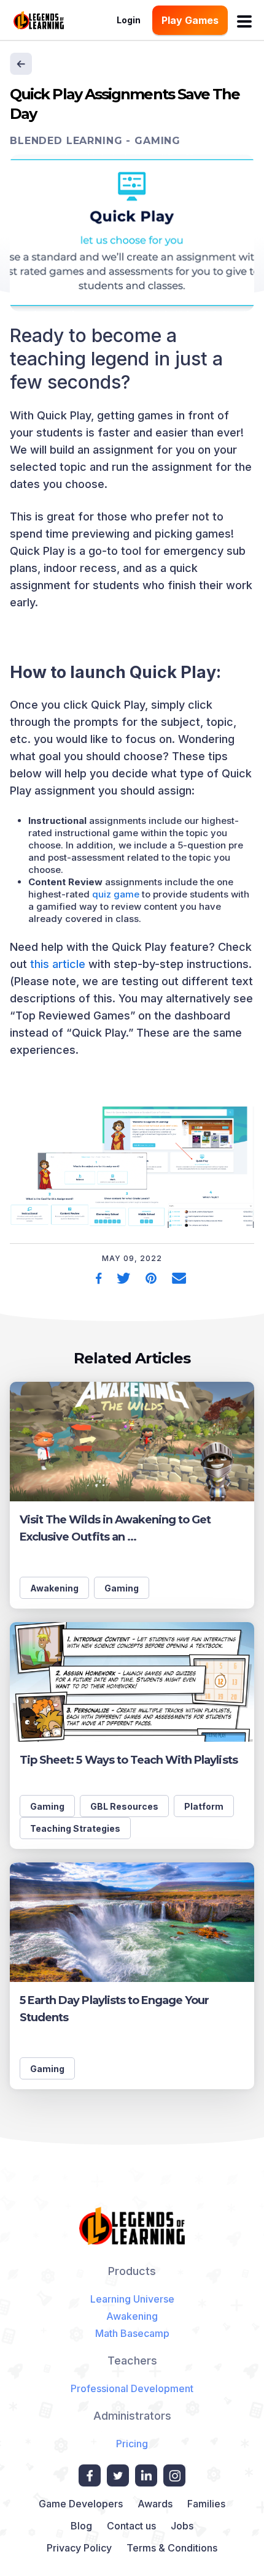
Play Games (190, 20)
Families (206, 2504)
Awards (155, 2504)
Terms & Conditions (172, 2548)
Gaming (157, 141)
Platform (204, 1806)
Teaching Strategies (75, 1828)
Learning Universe (132, 2299)
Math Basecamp (132, 2333)
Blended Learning (66, 141)
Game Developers (81, 2504)
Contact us (131, 2526)
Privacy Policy (79, 2548)
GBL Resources (124, 1806)
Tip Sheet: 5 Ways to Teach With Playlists (129, 1760)
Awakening (54, 1588)
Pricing (132, 2444)
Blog (81, 2526)
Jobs (182, 2526)
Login (129, 20)
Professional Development (132, 2388)
